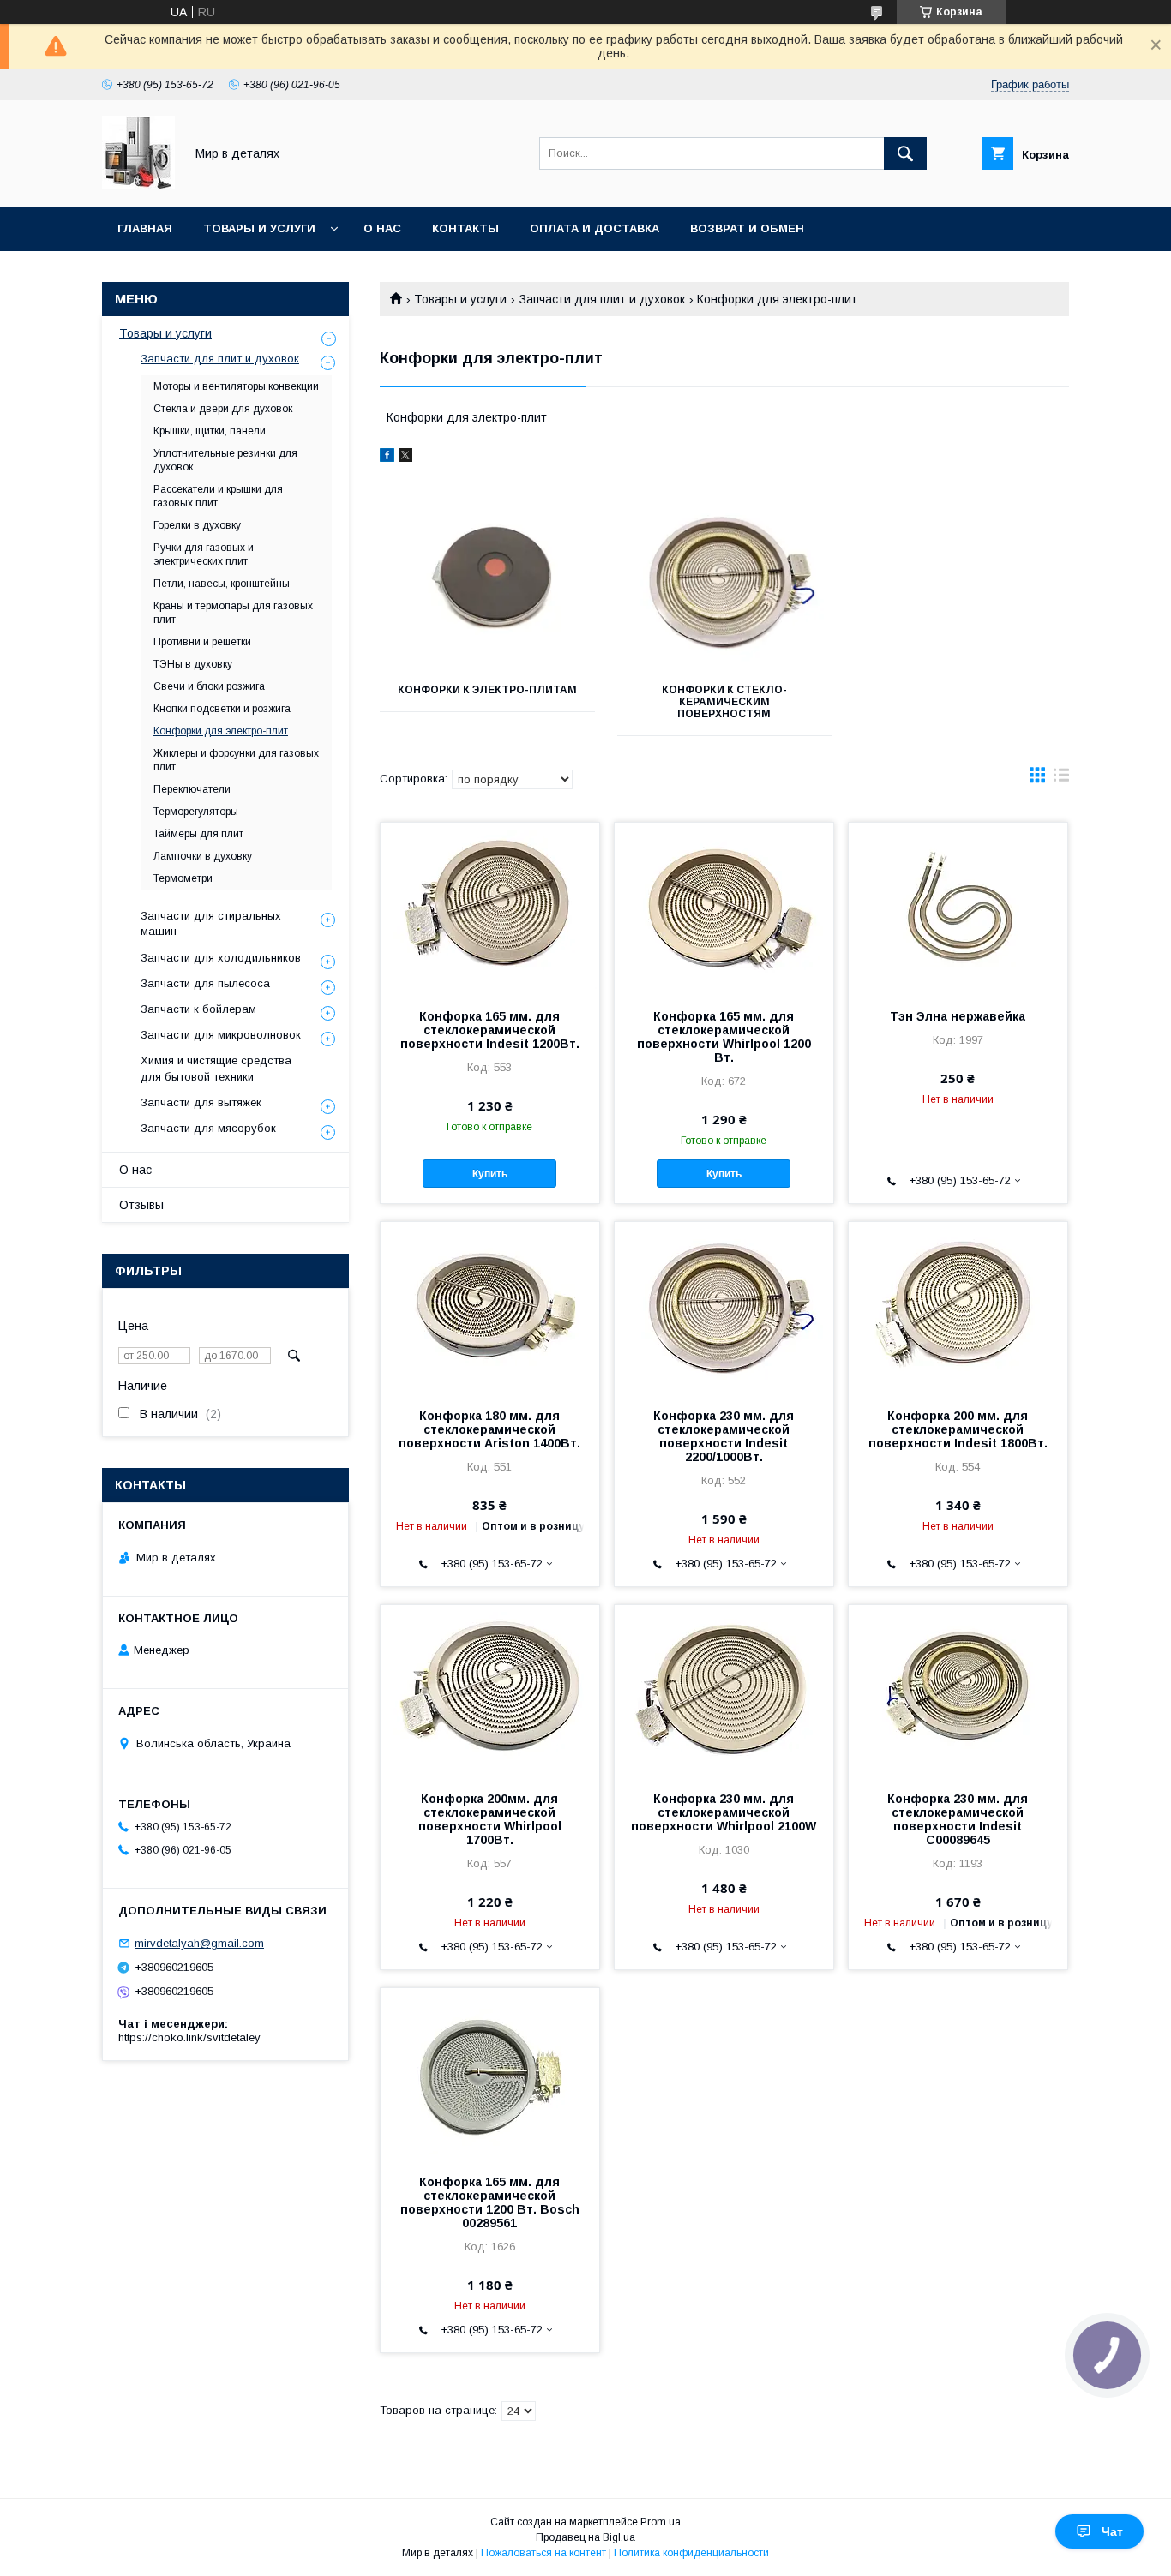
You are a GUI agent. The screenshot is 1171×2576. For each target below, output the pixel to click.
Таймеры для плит (198, 834)
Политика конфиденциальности (691, 2553)
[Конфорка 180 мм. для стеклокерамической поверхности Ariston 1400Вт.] (490, 1308)
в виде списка (1061, 779)
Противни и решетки (202, 642)
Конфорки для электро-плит (221, 731)
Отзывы (141, 1205)
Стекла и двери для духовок (223, 409)
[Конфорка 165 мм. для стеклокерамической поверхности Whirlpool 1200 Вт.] (724, 908)
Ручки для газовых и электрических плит (204, 554)
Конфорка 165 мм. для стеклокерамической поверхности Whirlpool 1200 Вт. (724, 1037)
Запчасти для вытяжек (201, 1102)
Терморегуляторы (196, 812)
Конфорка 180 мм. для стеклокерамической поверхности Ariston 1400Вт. (489, 1429)
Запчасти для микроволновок (221, 1035)
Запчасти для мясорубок (208, 1128)
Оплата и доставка (595, 228)
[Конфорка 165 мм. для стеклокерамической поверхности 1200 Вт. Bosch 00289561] (490, 2074)
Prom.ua (661, 2522)
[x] (405, 458)
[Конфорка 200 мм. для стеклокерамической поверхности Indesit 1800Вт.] (958, 1308)
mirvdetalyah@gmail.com (199, 1943)
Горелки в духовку (197, 525)
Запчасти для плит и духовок (602, 299)
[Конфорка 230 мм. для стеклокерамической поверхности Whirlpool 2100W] (724, 1691)
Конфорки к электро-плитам (487, 690)
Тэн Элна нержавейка (958, 1016)
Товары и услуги (259, 228)
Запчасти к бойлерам (198, 1009)
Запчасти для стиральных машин (211, 923)
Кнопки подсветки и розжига (222, 709)
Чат (1112, 2531)
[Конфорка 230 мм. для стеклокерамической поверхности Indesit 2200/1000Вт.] (724, 1308)
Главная (145, 228)
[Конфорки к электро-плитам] (487, 583)
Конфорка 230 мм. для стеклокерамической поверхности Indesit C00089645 (958, 1819)
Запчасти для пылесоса (205, 983)
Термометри (183, 878)
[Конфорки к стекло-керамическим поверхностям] (725, 583)
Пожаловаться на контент (543, 2553)
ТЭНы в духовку (193, 664)
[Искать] (905, 153)
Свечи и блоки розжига (209, 686)
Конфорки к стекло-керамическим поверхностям (724, 702)
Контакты (465, 228)
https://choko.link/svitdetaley (189, 2037)
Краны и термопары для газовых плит (233, 613)
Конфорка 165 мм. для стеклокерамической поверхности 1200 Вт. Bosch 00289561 (490, 2202)
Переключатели (192, 789)
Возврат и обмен (747, 228)
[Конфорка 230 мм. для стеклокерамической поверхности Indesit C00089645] (958, 1691)
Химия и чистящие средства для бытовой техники (216, 1068)
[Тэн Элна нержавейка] (958, 908)
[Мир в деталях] (138, 184)
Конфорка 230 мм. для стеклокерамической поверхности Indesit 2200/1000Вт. (724, 1436)
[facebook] (387, 458)
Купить (490, 1174)
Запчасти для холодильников (221, 958)
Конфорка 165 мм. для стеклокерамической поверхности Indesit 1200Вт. (490, 1030)
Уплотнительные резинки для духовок (225, 460)
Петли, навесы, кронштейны (222, 584)
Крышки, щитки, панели (210, 431)
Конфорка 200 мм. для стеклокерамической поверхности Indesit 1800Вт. (958, 1429)
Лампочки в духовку (203, 856)
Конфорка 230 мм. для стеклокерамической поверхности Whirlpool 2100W (724, 1812)
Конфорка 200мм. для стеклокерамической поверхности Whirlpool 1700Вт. (490, 1819)
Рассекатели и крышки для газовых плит (218, 496)
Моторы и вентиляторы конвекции (236, 386)
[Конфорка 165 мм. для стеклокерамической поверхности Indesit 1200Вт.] (490, 908)
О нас (382, 228)
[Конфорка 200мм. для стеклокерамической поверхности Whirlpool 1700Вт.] (490, 1691)
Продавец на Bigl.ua (585, 2537)
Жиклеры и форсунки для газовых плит (236, 760)
